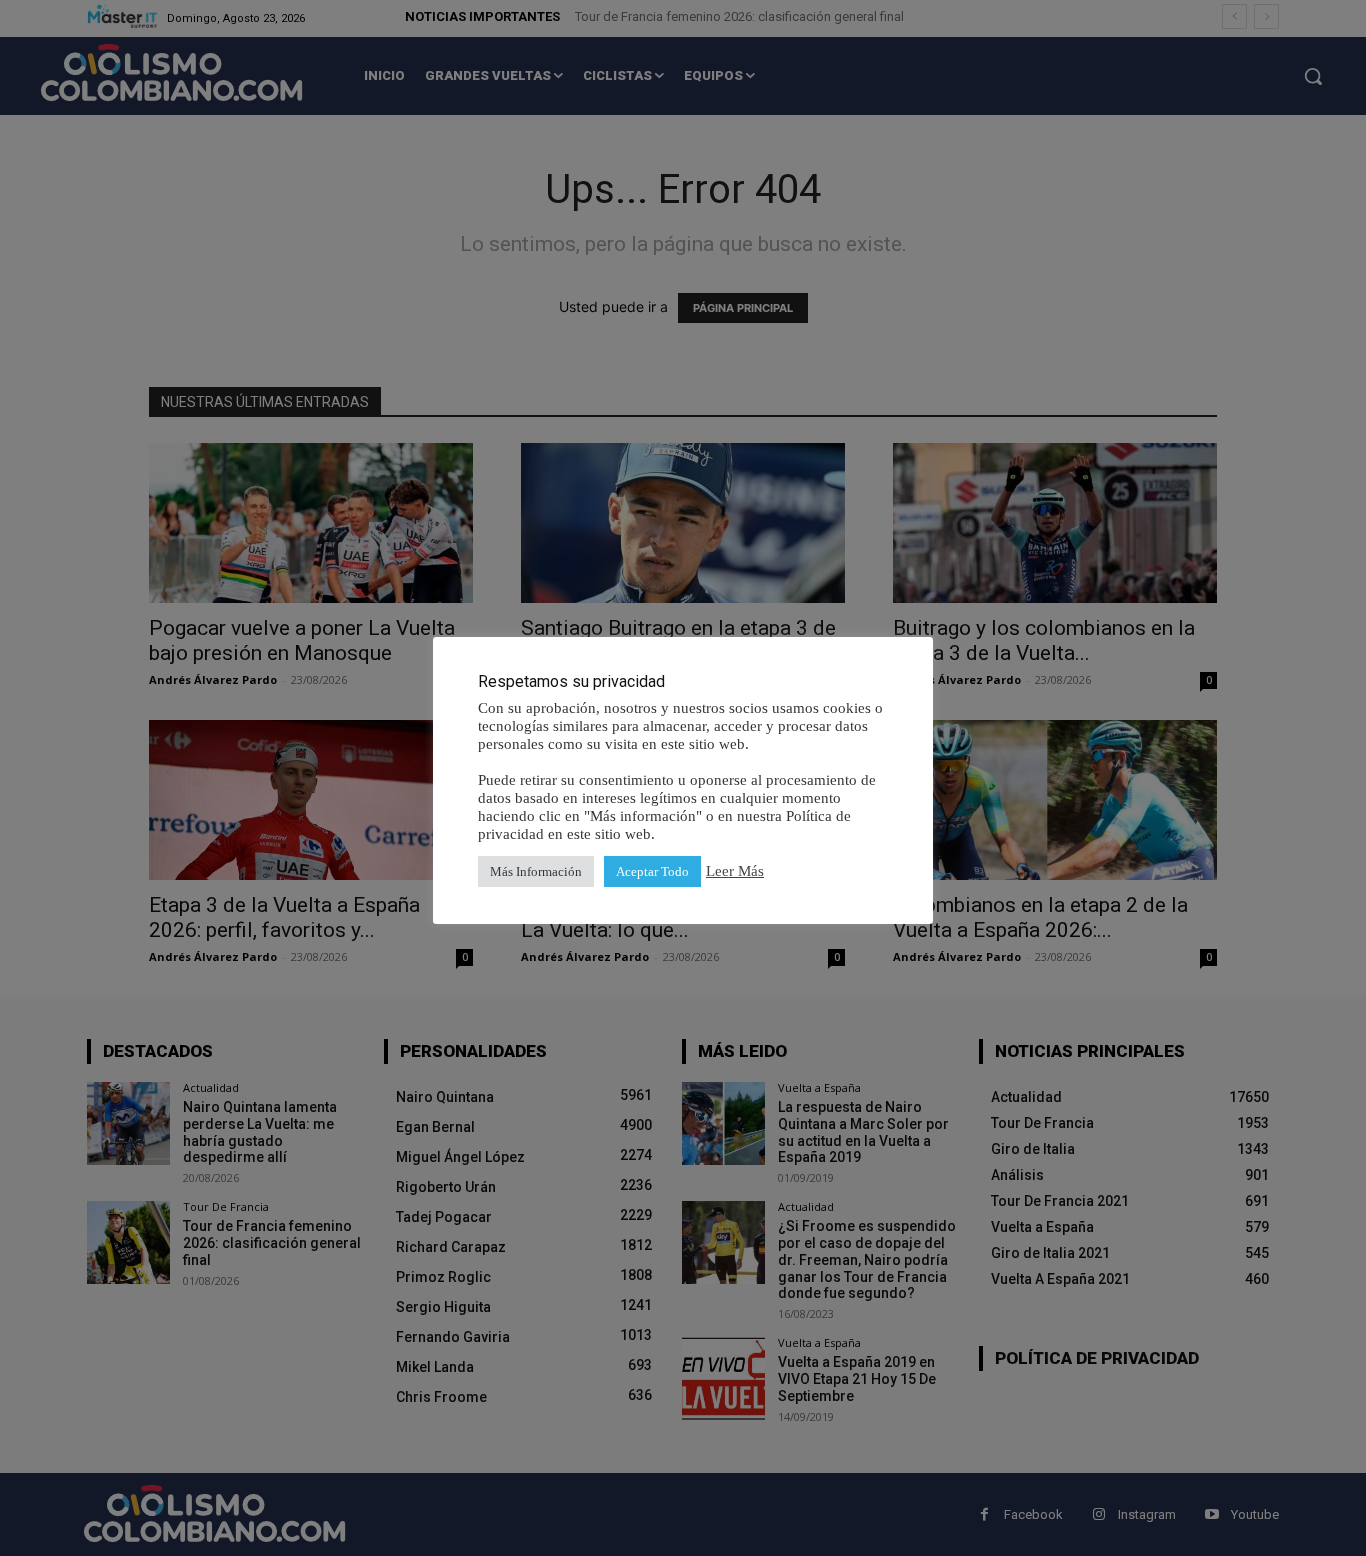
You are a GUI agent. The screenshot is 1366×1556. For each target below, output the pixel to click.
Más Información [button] (536, 871)
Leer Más (735, 871)
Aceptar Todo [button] (652, 871)
